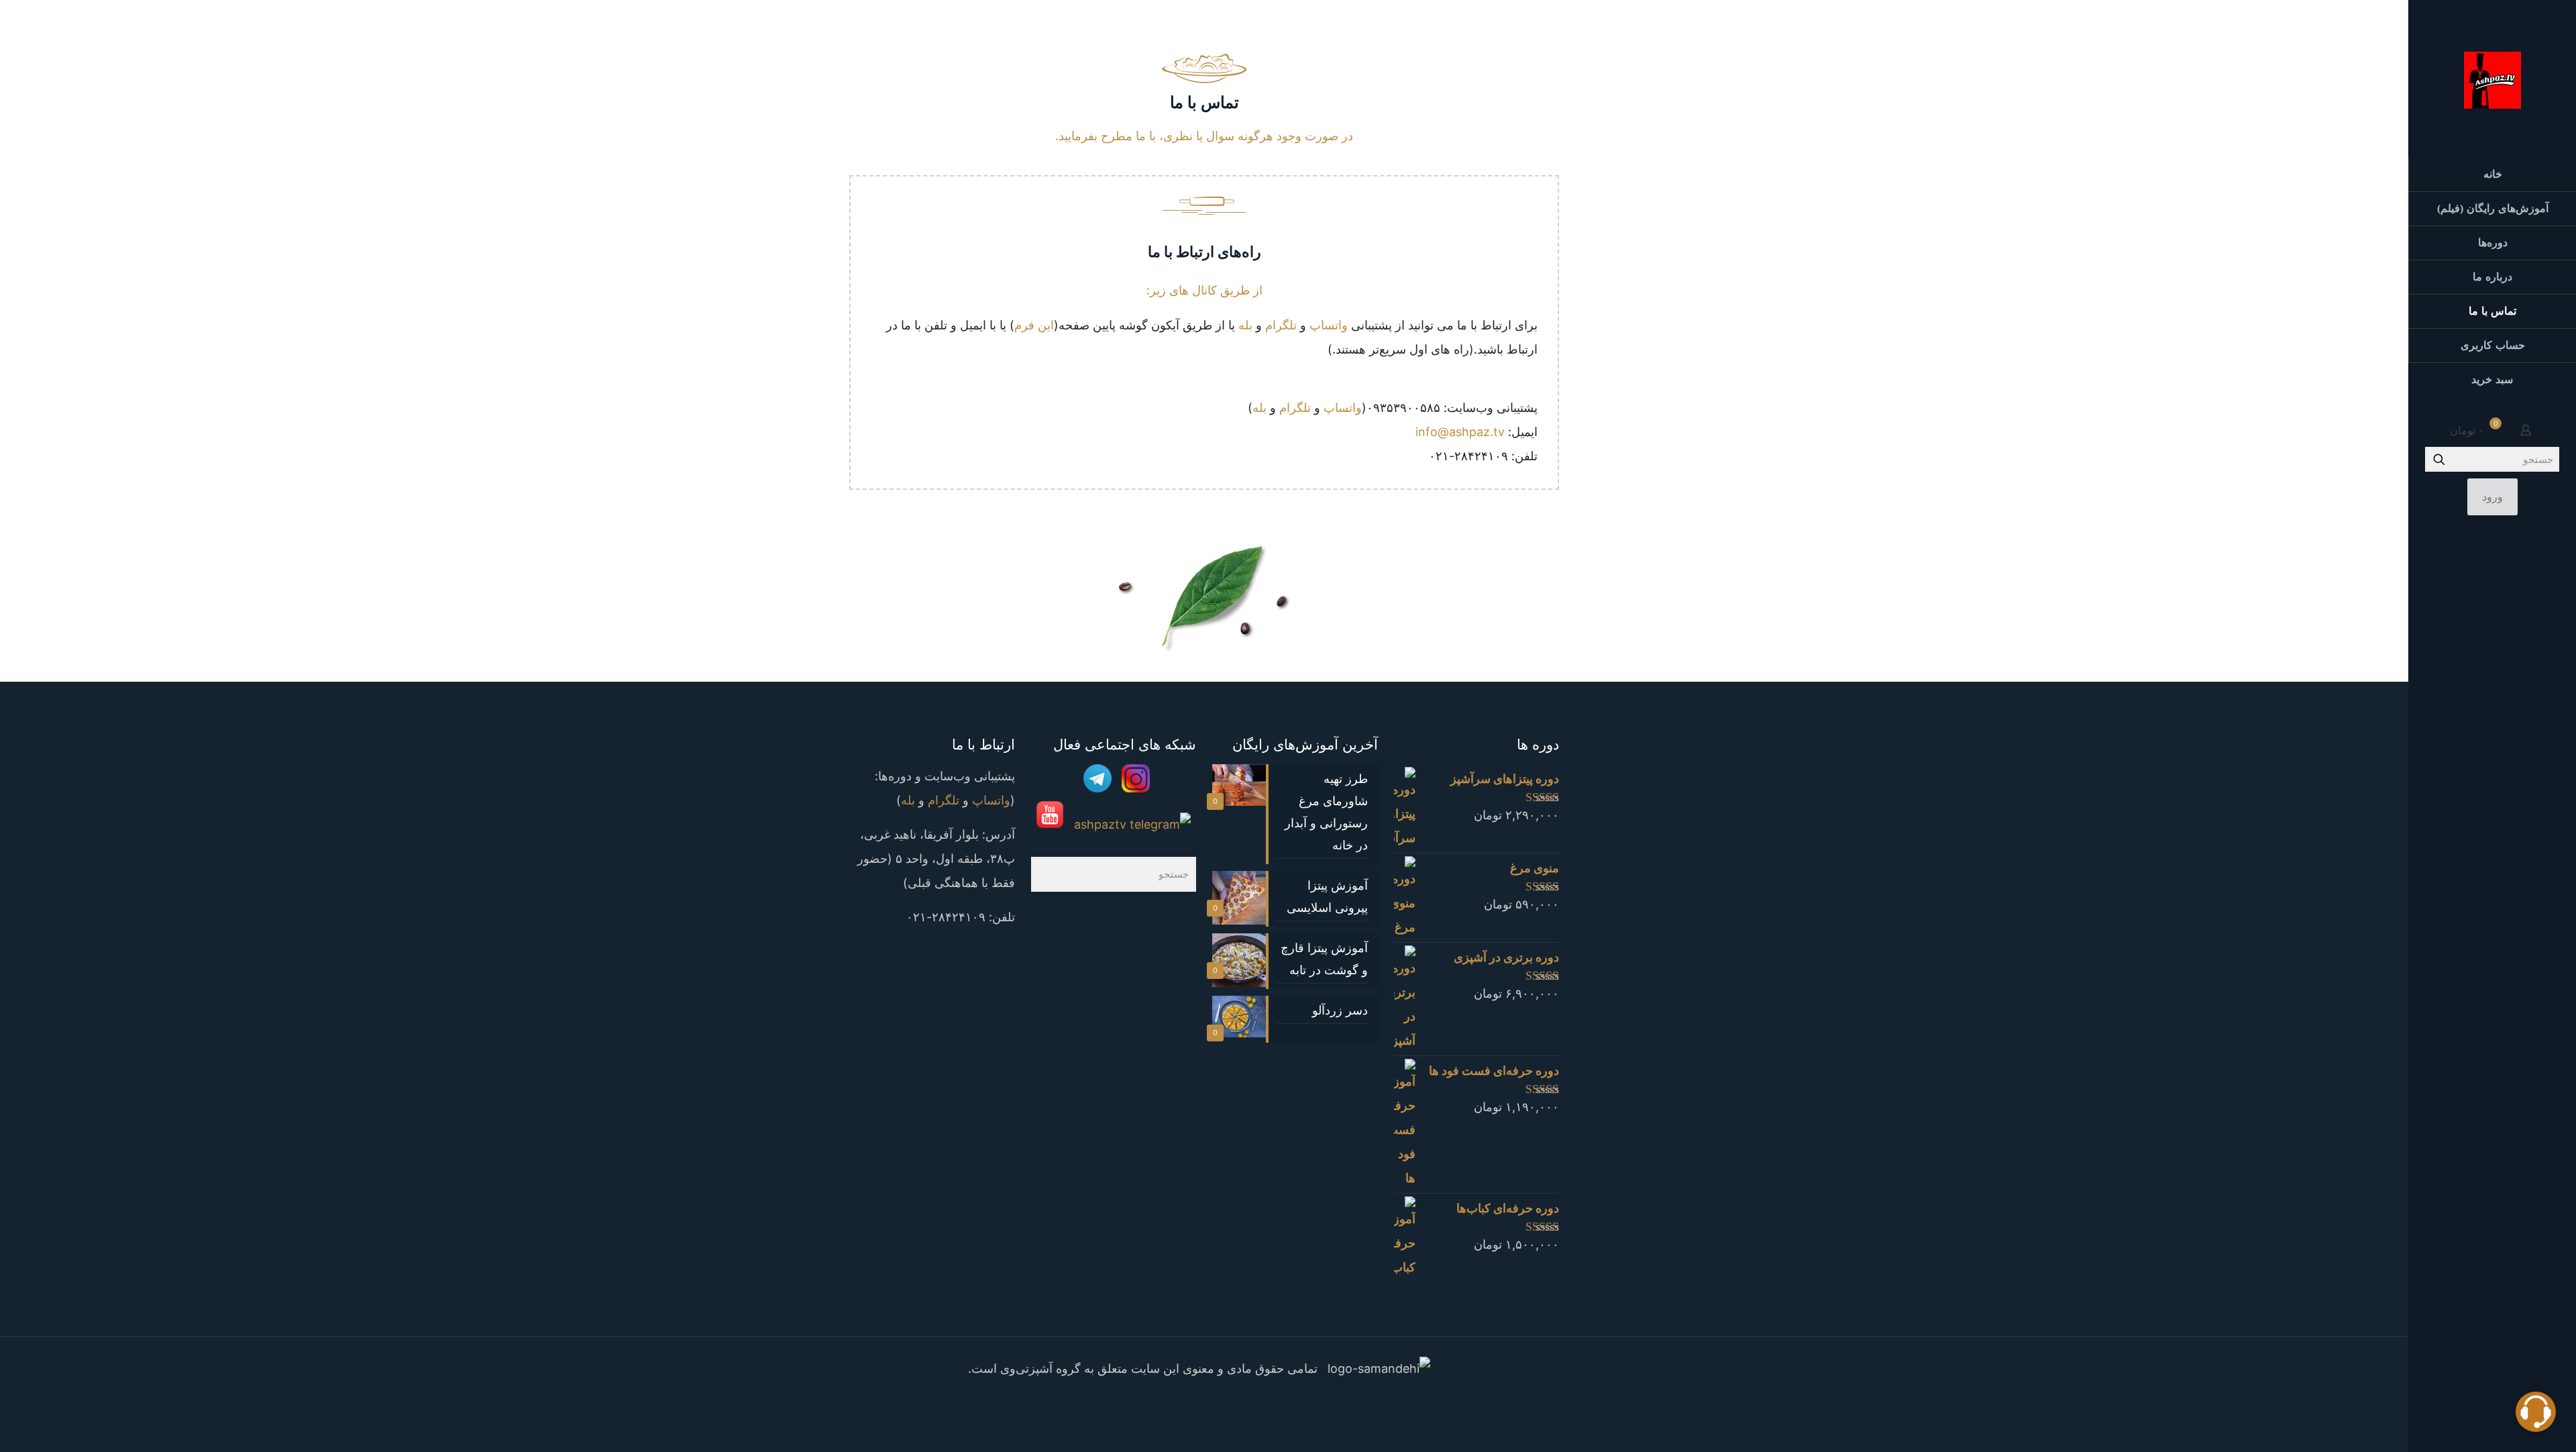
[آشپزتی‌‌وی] (2492, 79)
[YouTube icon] (2482, 1434)
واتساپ (1329, 325)
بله (1245, 325)
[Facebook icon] (1225, 1400)
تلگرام (1281, 325)
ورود (2492, 497)
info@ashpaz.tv (1460, 432)
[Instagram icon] (2463, 1434)
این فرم (1034, 325)
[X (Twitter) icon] (2502, 1434)
